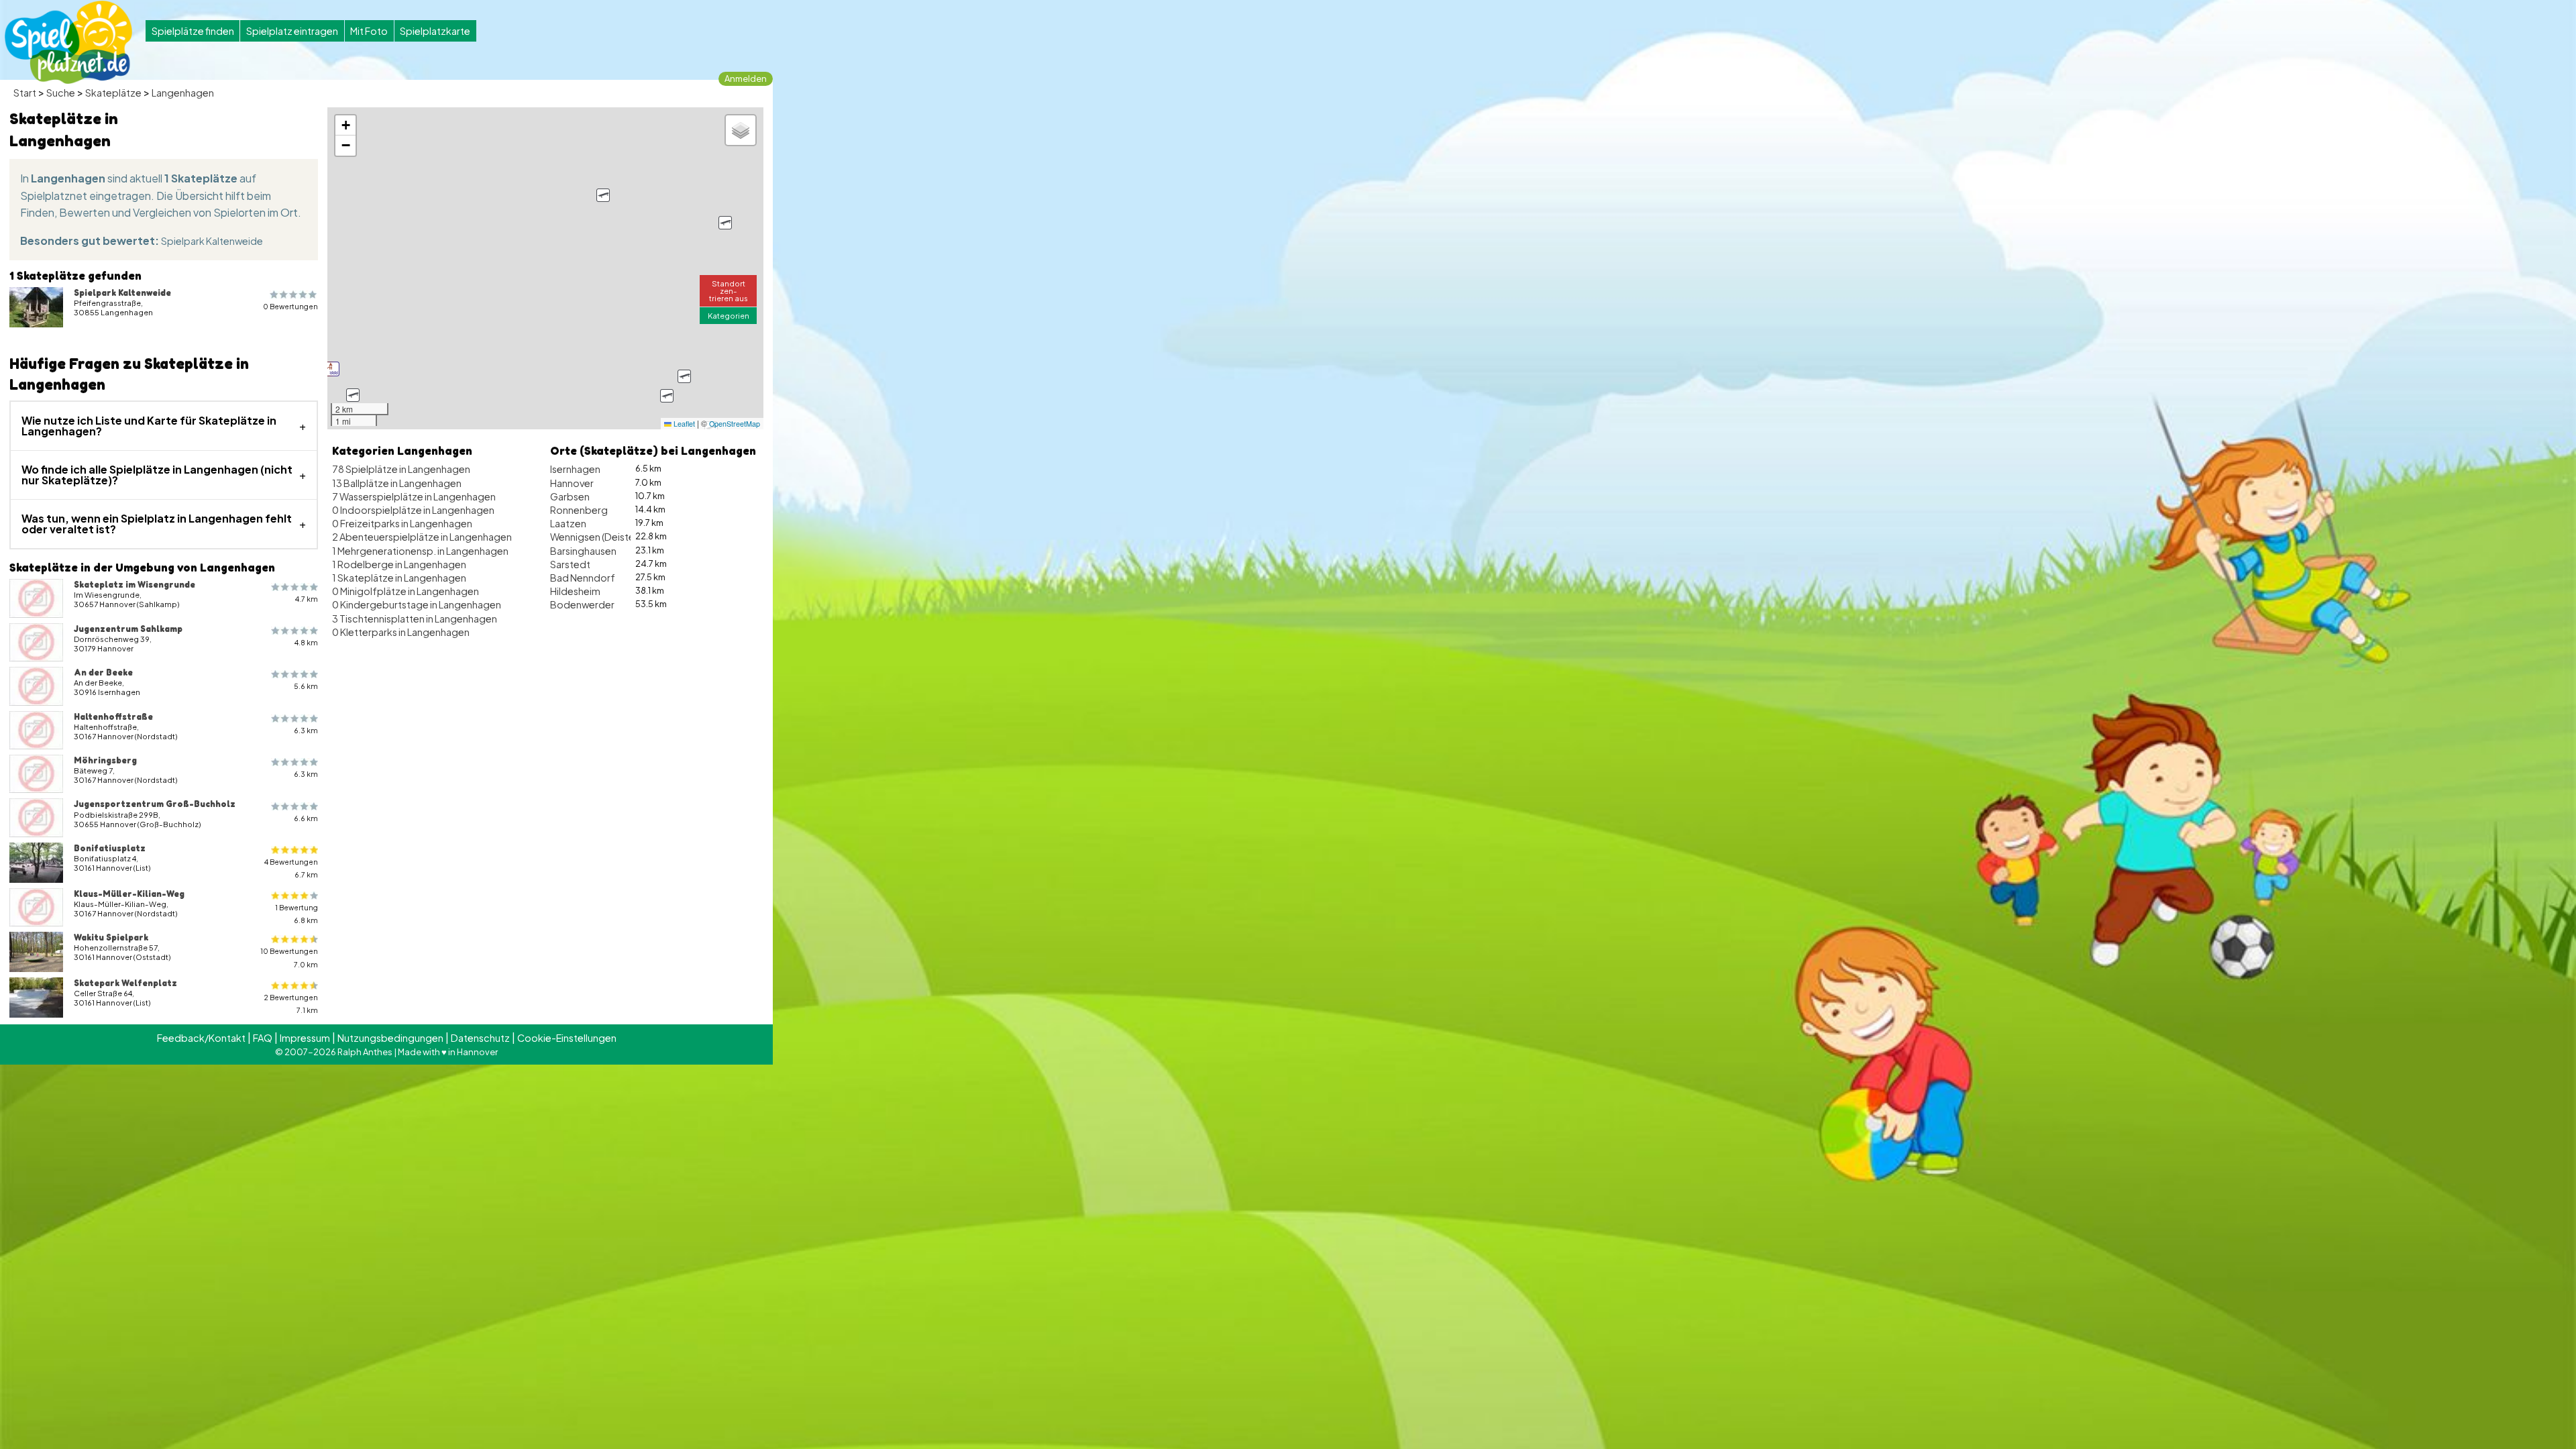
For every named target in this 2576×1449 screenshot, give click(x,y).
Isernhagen (575, 469)
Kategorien (729, 315)
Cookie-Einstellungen (567, 1038)
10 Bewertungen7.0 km (289, 957)
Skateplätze (113, 93)
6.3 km (306, 730)
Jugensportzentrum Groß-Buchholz (155, 804)
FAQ (263, 1038)
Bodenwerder (582, 604)
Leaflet (683, 424)
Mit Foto (369, 31)
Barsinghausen (583, 551)
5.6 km (306, 686)
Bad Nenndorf (583, 578)
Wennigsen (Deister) (596, 537)
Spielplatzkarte (435, 31)
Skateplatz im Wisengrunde (135, 584)
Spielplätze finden (193, 31)
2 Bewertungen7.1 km (291, 1004)
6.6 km (306, 818)
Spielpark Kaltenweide (212, 241)
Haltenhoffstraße (113, 716)
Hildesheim (575, 591)
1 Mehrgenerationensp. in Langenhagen (420, 551)
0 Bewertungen (290, 306)
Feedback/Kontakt (201, 1038)
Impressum (305, 1038)
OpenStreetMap (735, 424)
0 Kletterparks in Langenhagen (401, 632)
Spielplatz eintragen (292, 31)
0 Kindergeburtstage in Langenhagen (417, 604)
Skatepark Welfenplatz (125, 983)
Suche (61, 93)
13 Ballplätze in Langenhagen (397, 483)
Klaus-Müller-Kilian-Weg (129, 894)
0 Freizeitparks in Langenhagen (402, 523)
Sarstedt (570, 564)
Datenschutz (480, 1038)
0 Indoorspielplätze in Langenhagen (413, 510)
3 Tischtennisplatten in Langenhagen (415, 619)
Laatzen (568, 523)
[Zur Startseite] (68, 42)
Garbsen (570, 496)
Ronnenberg (579, 510)
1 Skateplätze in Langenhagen (399, 578)
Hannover (572, 483)
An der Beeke (103, 672)
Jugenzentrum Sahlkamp (128, 629)
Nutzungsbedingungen (390, 1038)
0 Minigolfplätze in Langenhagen (406, 591)
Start (25, 93)
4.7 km (307, 599)
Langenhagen (183, 93)
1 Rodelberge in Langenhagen (399, 564)
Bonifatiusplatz (110, 848)
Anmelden (746, 78)
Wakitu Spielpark (111, 937)
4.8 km (306, 642)
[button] (332, 369)
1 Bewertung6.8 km (297, 914)
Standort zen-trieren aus (729, 290)
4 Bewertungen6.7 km (291, 868)
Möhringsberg (105, 760)
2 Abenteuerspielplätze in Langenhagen (422, 537)
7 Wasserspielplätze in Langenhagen (414, 496)
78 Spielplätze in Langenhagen (401, 469)
